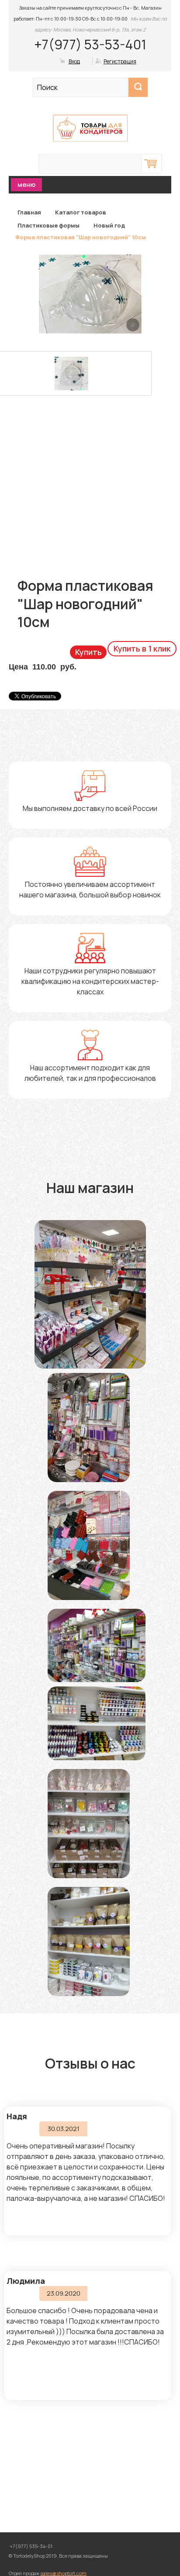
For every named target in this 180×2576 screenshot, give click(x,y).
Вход (74, 61)
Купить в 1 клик (142, 648)
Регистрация (120, 61)
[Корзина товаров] (152, 164)
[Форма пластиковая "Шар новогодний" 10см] (133, 325)
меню (26, 184)
